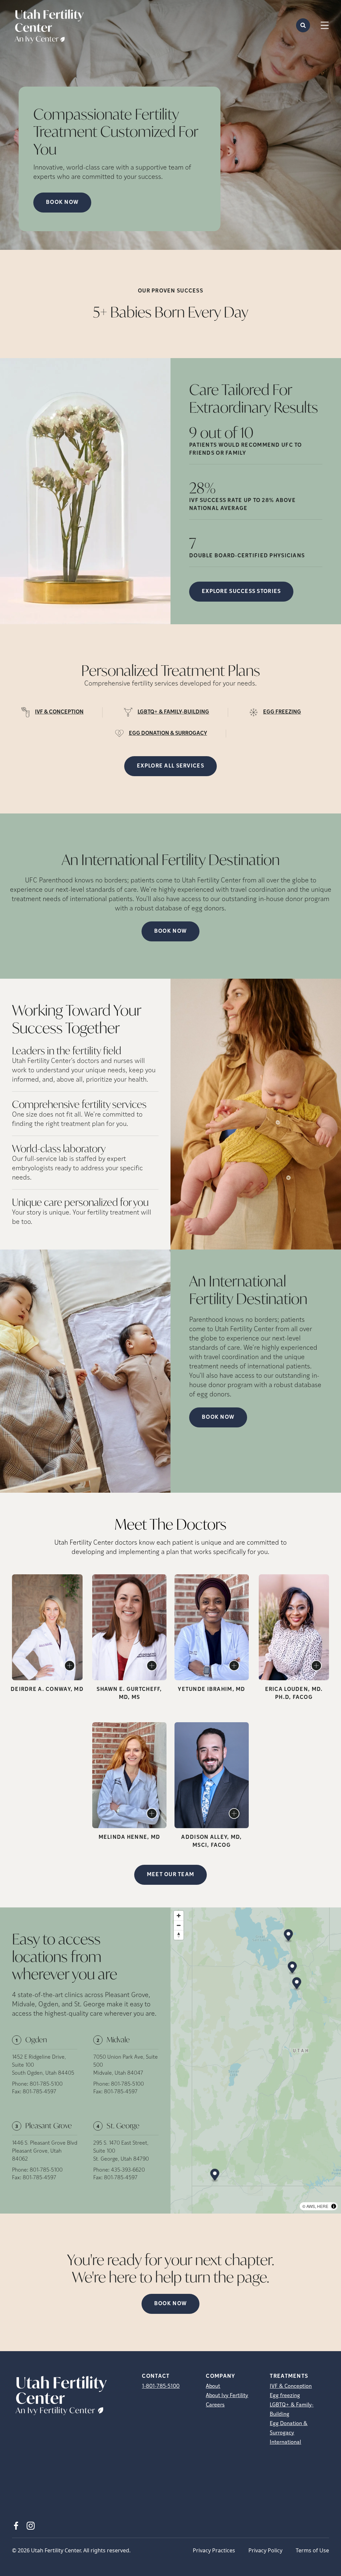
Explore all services (170, 766)
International (285, 2442)
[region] (256, 2061)
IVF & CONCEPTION (59, 712)
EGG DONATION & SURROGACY (168, 734)
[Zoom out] (179, 1925)
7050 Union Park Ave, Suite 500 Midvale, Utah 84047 (126, 2065)
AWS (311, 2206)
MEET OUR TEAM (171, 1875)
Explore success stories (241, 592)
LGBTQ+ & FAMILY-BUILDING (173, 712)
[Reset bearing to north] (179, 1935)
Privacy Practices (214, 2550)
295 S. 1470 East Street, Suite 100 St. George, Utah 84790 (121, 2151)
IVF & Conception (291, 2386)
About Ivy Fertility (227, 2396)
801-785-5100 (46, 2084)
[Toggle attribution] (334, 2206)
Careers (215, 2405)
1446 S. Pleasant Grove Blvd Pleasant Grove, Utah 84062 (45, 2151)
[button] (289, 1936)
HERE (323, 2206)
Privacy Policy (265, 2550)
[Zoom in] (179, 1916)
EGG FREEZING (282, 712)
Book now (62, 203)
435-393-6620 (128, 2170)
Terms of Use (312, 2550)
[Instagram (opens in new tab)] (31, 2526)
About (213, 2386)
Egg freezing (285, 2396)
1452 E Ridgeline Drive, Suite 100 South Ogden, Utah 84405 (43, 2065)
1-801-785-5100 (161, 2386)
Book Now (170, 931)
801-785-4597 (39, 2092)
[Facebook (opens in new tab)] (16, 2526)
